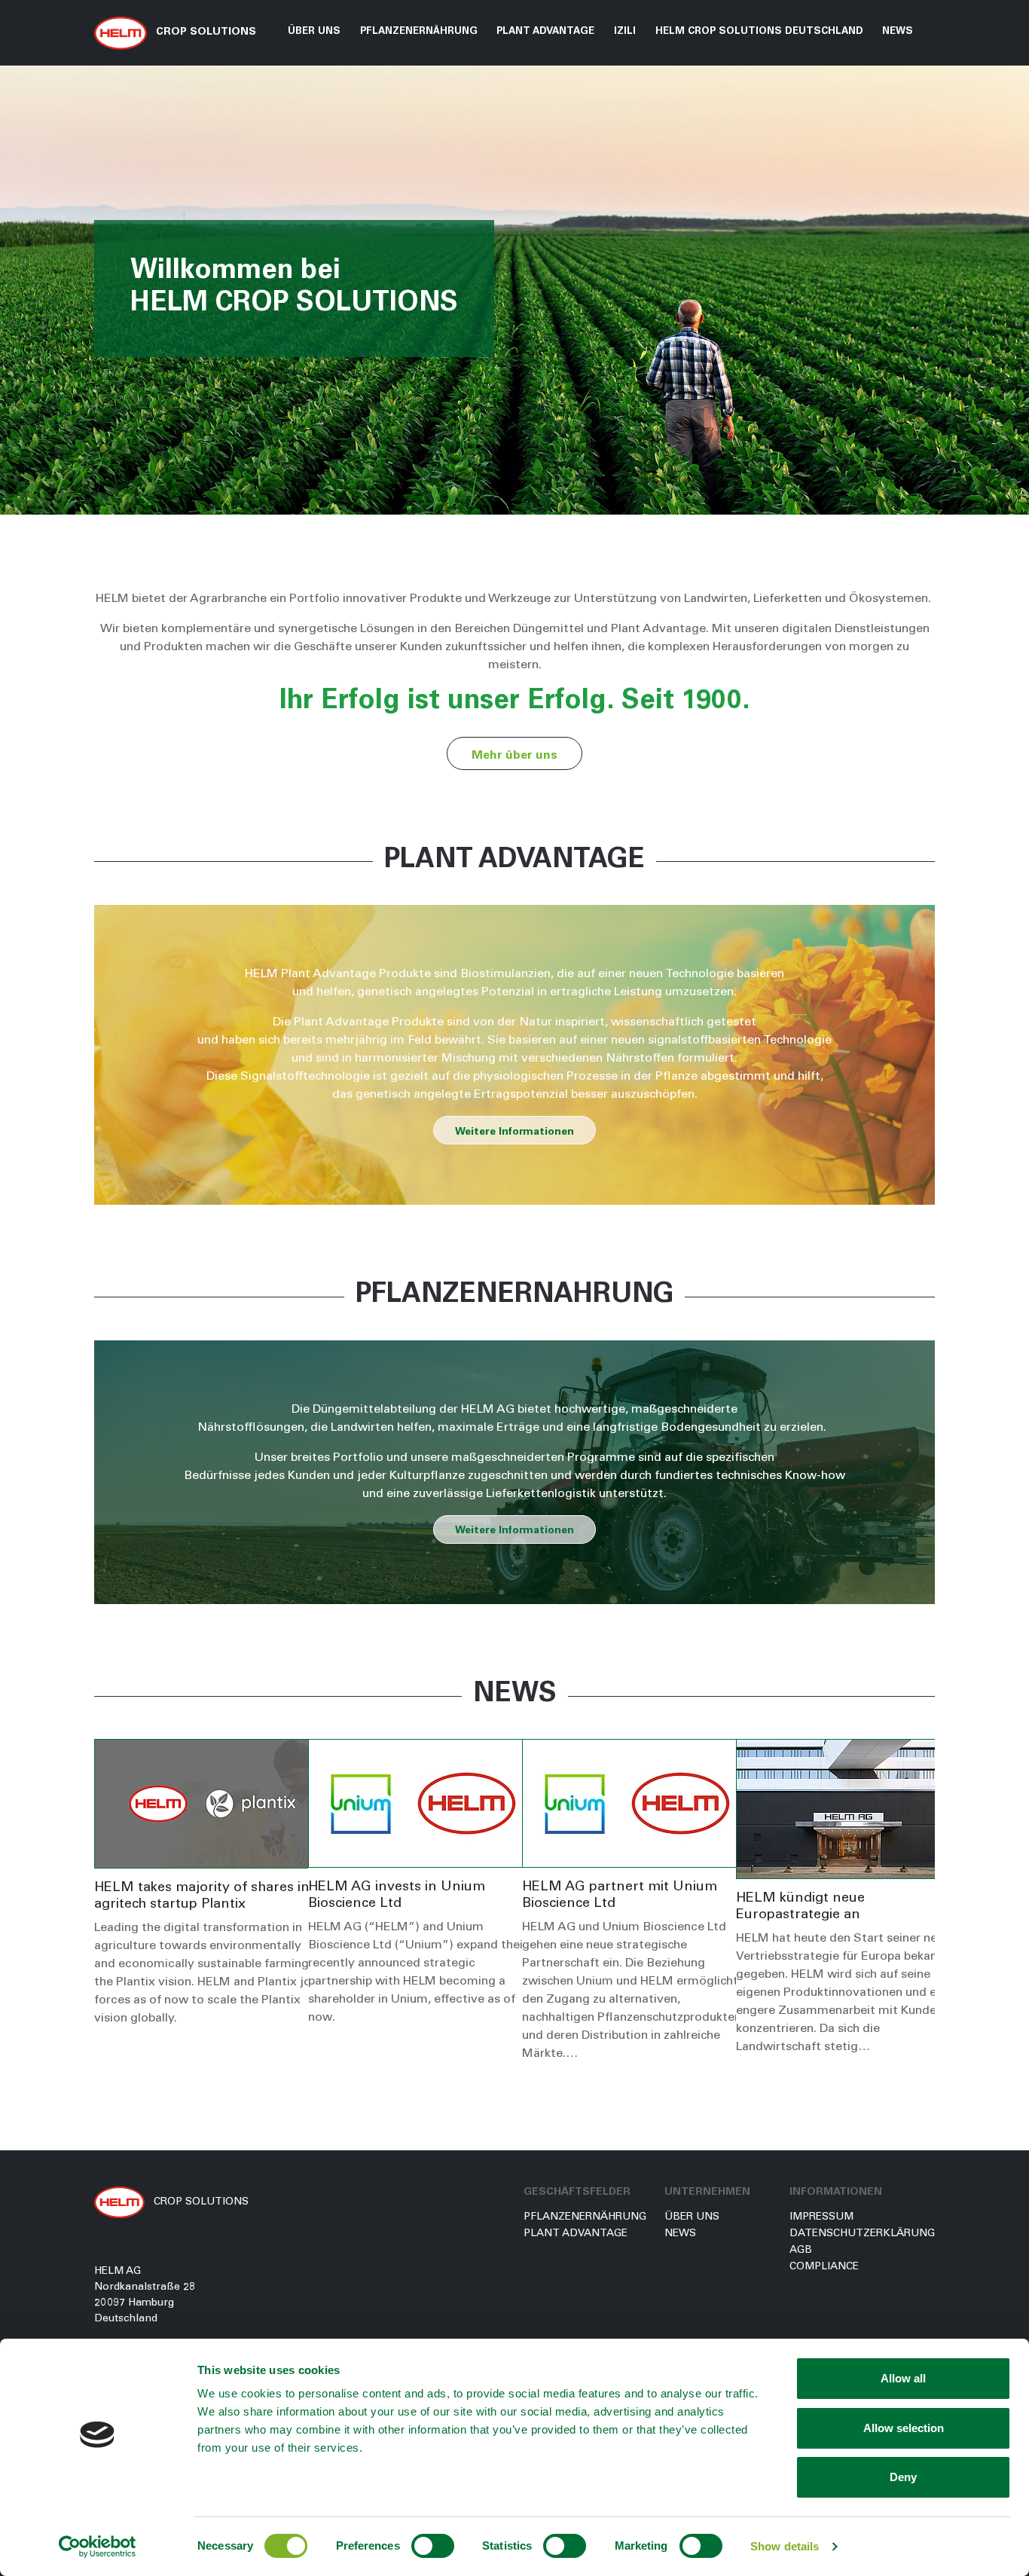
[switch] (433, 2546)
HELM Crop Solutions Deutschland (759, 32)
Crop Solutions (205, 32)
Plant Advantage (576, 2234)
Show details (785, 2546)
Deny (903, 2477)
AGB (801, 2251)
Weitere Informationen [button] (514, 1132)
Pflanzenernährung (585, 2217)
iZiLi (625, 32)
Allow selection (904, 2428)
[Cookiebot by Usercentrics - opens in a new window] (98, 2547)
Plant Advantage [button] (545, 32)
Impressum (821, 2217)
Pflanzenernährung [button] (419, 32)
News (898, 32)
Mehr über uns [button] (514, 756)
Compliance (824, 2267)
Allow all (903, 2378)
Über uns (314, 32)
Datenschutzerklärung (862, 2234)
